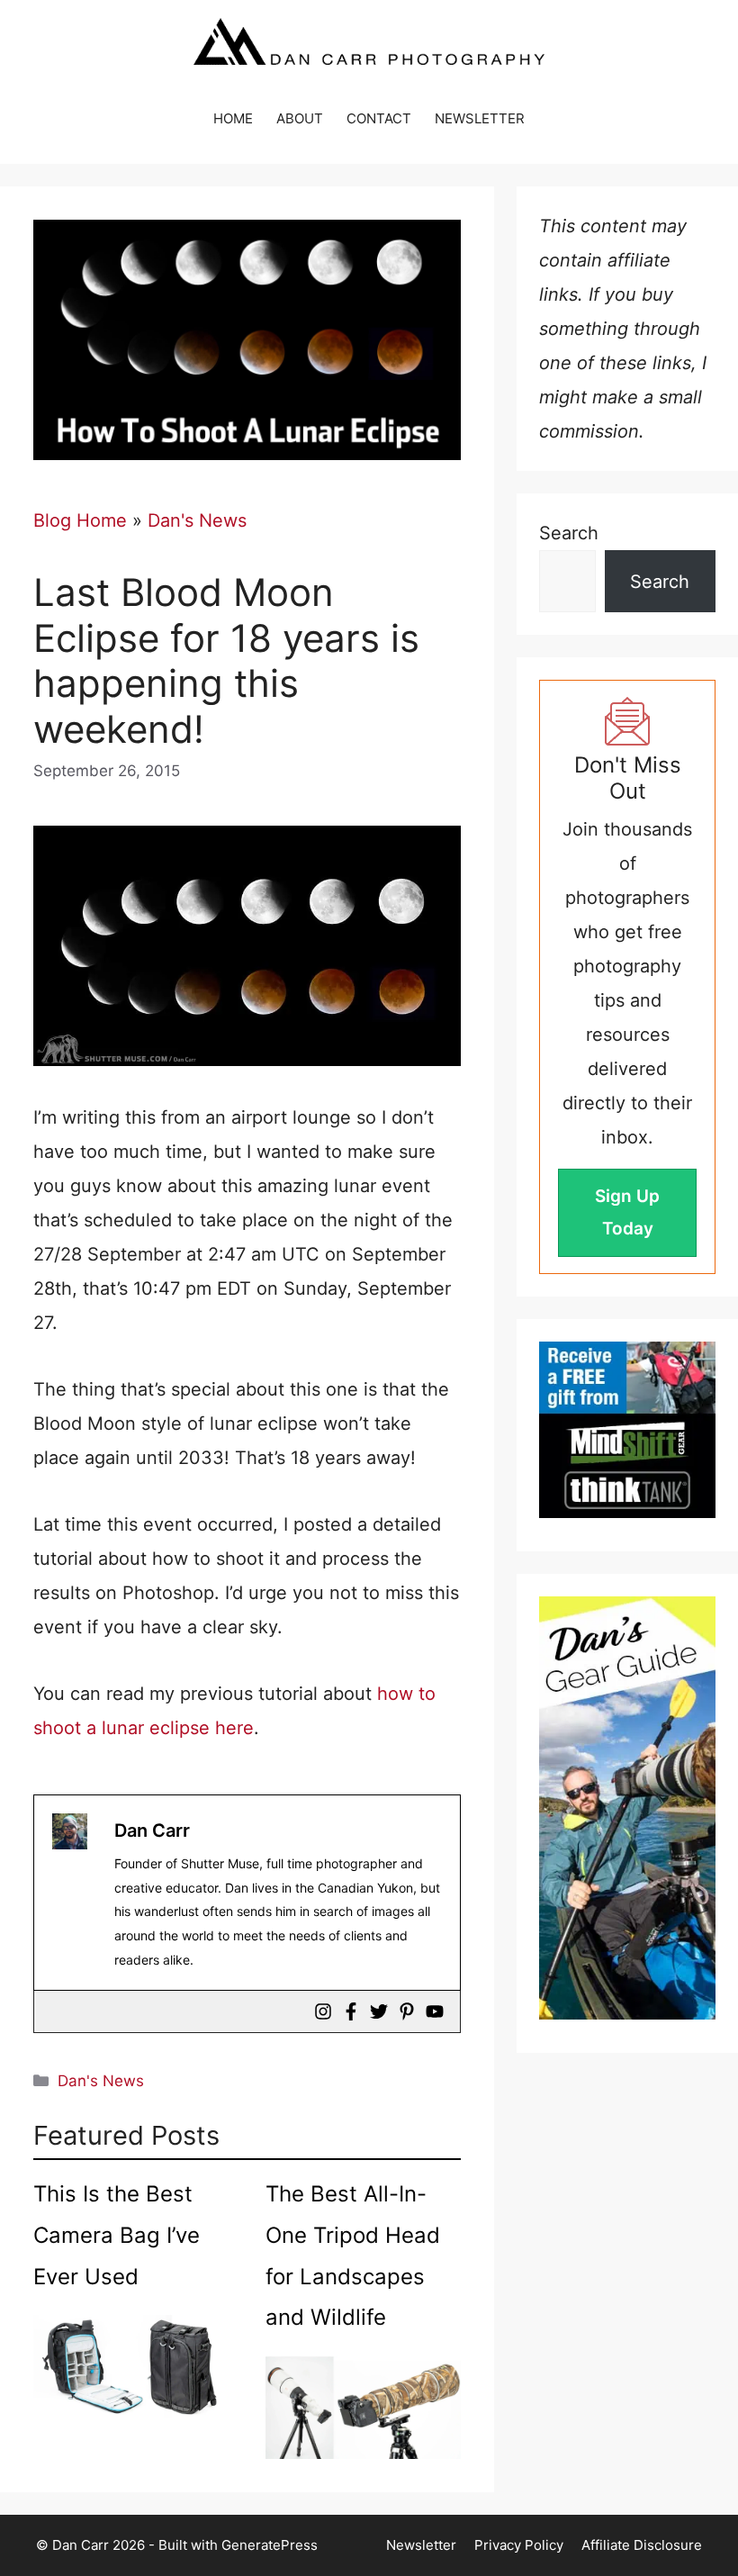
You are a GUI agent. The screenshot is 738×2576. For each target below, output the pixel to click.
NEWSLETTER (480, 118)
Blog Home (80, 520)
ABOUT (300, 118)
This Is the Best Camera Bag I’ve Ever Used (117, 2235)
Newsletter (421, 2545)
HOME (233, 118)
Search (569, 533)
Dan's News (197, 520)
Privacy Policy (519, 2545)
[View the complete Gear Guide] (627, 1808)
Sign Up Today (627, 1212)
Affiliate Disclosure (642, 2545)
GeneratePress (270, 2545)
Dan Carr (152, 1830)
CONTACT (379, 118)
